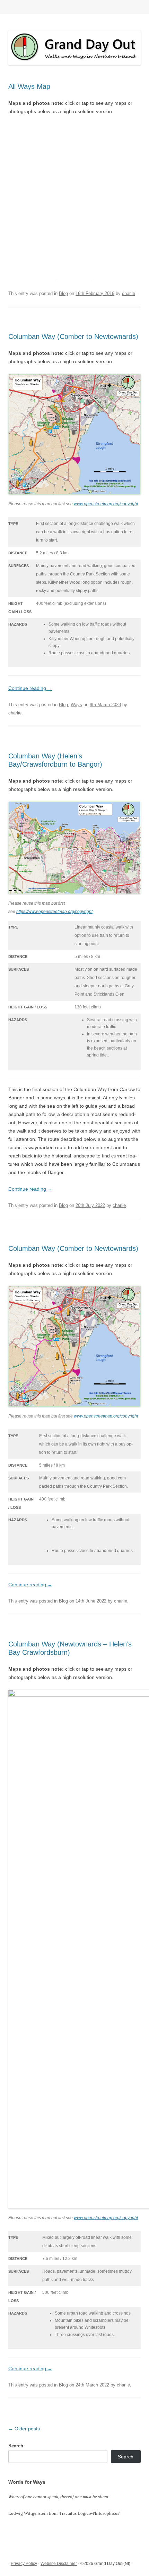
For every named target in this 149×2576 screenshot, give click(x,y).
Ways (76, 705)
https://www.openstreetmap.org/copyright (54, 912)
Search (16, 2446)
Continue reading (30, 688)
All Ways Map (29, 86)
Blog (63, 293)
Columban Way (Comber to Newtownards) (73, 336)
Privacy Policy (24, 2564)
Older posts (24, 2429)
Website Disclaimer (59, 2564)
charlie (129, 293)
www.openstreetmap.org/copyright (106, 504)
